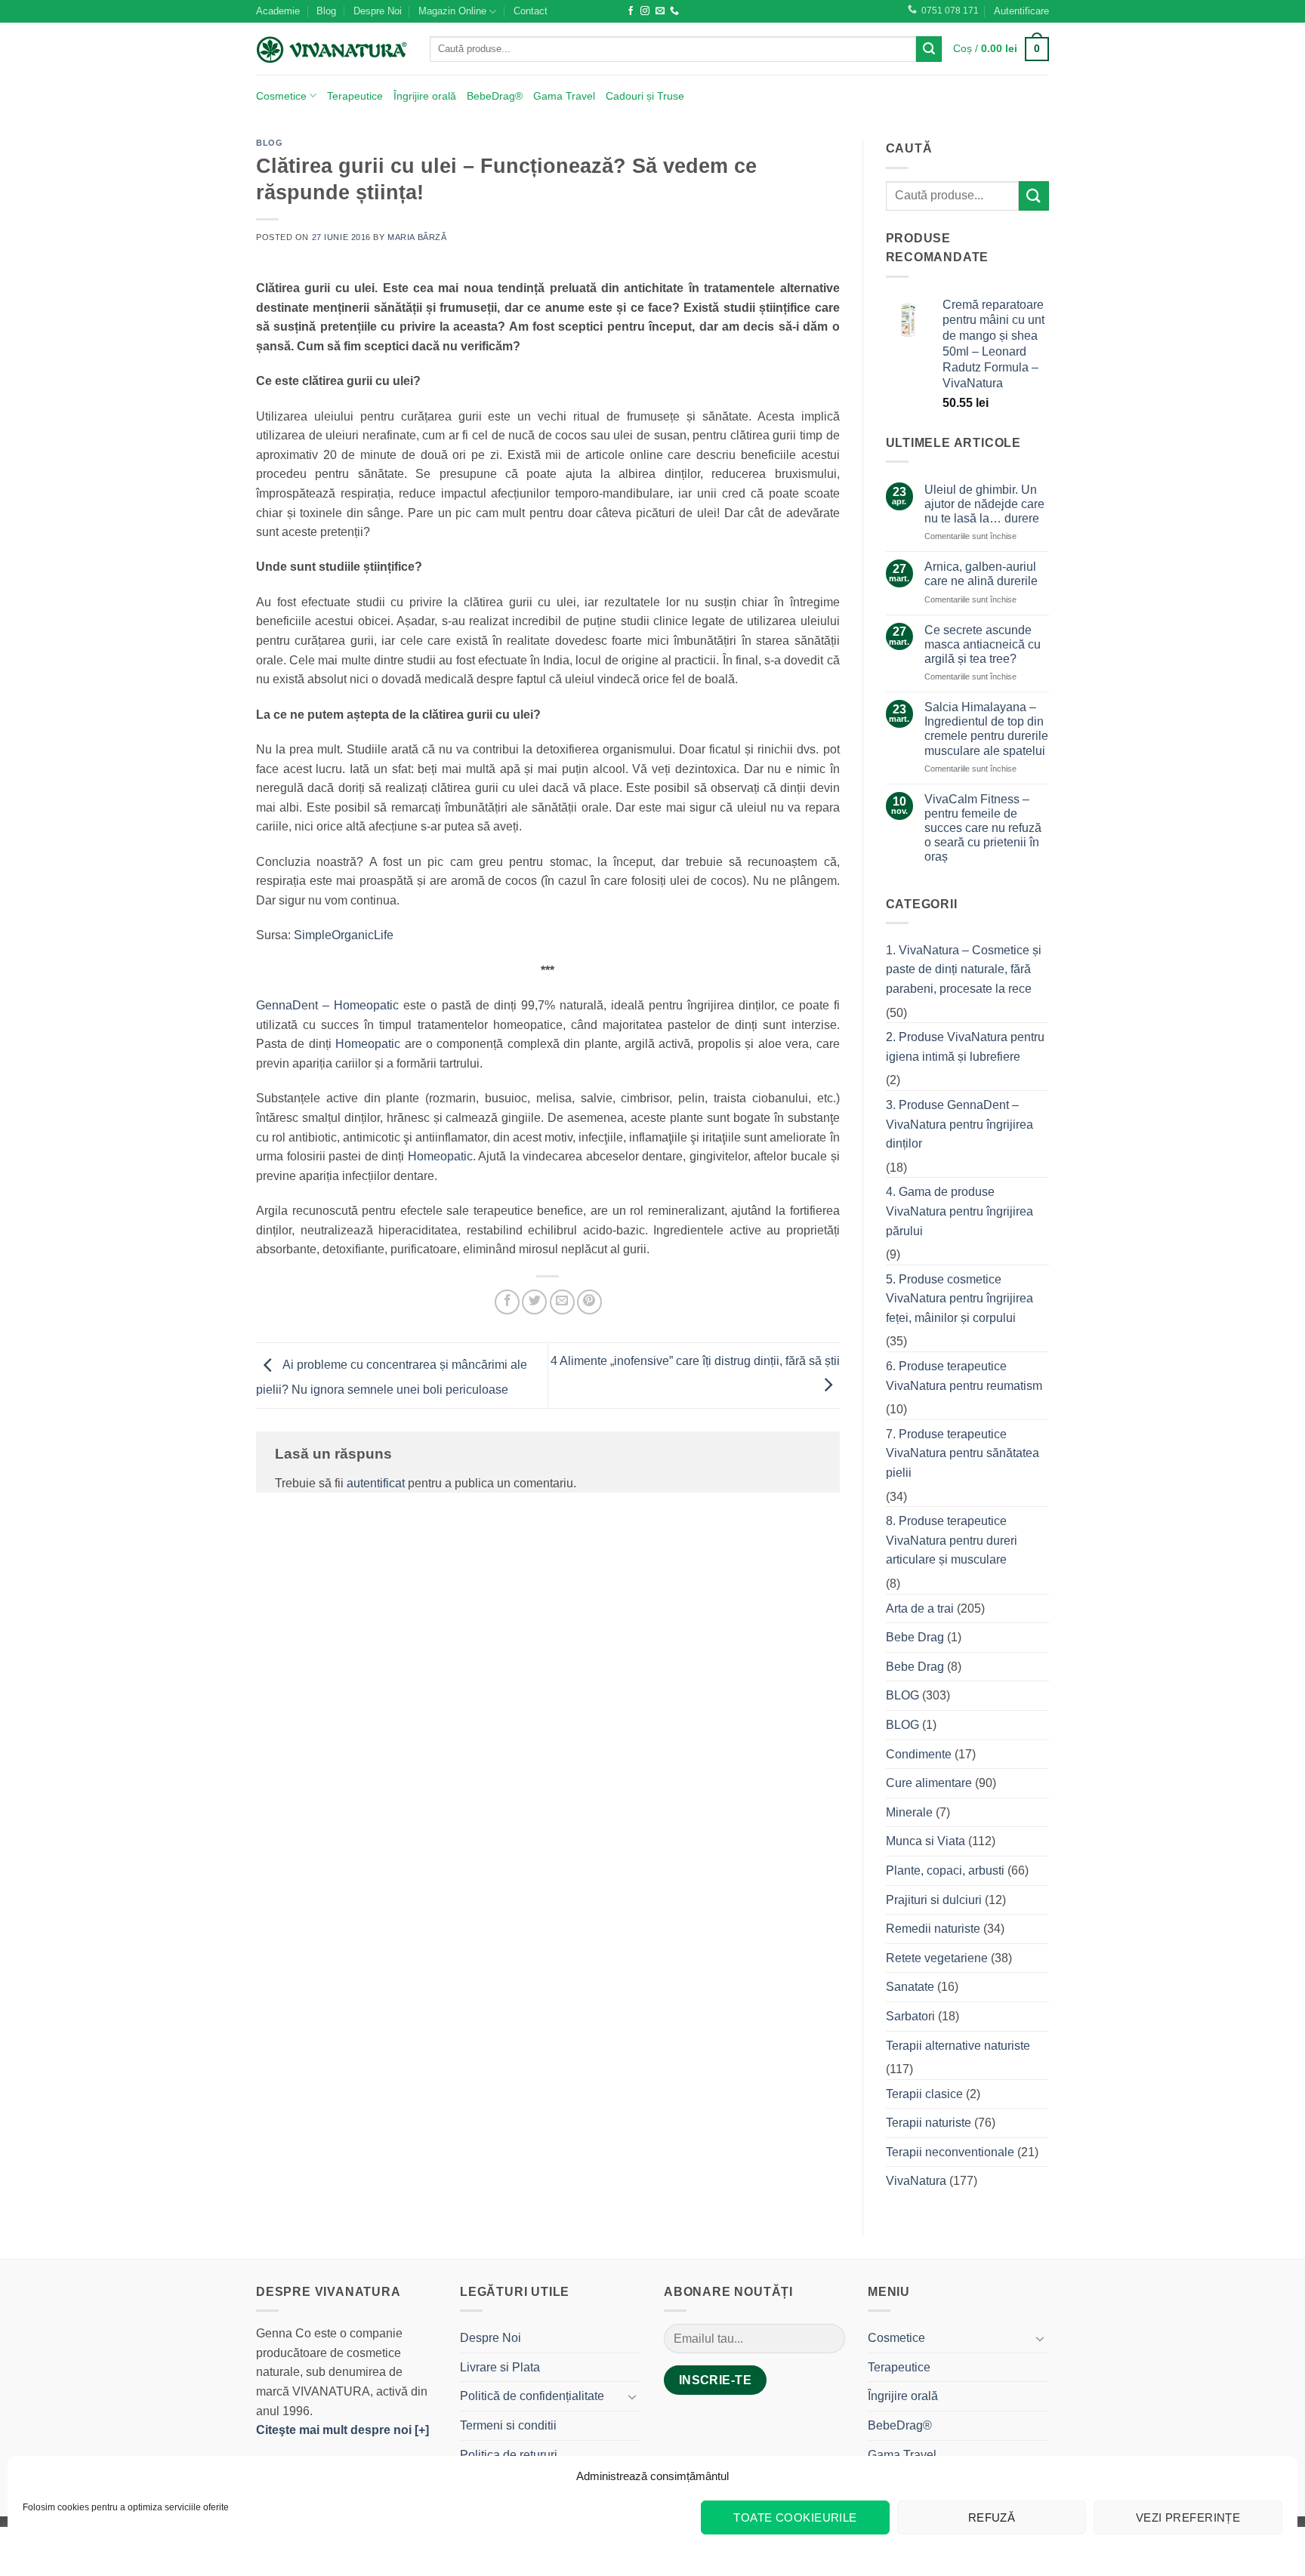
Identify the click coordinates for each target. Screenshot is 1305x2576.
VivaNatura (916, 2181)
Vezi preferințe (1188, 2517)
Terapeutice (355, 96)
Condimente (919, 1754)
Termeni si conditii (508, 2425)
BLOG (269, 143)
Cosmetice (281, 96)
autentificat (376, 1483)
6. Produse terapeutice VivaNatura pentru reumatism (964, 1376)
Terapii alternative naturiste (958, 2046)
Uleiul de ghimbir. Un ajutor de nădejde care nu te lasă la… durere (984, 504)
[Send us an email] (660, 11)
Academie (278, 11)
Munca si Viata (926, 1841)
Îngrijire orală (425, 96)
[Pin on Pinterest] (589, 1302)
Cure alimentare (929, 1783)
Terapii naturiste (929, 2123)
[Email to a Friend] (562, 1302)
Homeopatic (370, 1044)
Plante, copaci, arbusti (945, 1870)
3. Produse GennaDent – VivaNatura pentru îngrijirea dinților (959, 1124)
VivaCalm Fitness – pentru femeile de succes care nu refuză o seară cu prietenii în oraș (983, 828)
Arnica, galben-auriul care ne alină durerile (981, 574)
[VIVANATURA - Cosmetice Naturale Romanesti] (332, 49)
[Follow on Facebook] (631, 11)
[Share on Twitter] (534, 1302)
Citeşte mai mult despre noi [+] (342, 2430)
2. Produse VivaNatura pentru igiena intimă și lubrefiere (965, 1047)
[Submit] (929, 49)
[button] (1021, 11)
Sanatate (910, 1987)
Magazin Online (452, 11)
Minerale (909, 1812)
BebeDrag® (495, 96)
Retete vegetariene (937, 1958)
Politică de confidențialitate (532, 2396)
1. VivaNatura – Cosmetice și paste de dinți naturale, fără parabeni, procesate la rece (964, 969)
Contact (531, 11)
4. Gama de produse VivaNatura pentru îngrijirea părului (959, 1211)
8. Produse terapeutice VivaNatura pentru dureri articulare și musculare (952, 1540)
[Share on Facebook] (507, 1302)
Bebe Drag (915, 1637)
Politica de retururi (509, 2455)
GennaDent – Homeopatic (327, 1005)
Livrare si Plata (500, 2367)
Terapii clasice (924, 2094)
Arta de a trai (920, 1608)
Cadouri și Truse (645, 96)
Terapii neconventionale (950, 2152)
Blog (326, 11)
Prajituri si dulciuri (934, 1900)
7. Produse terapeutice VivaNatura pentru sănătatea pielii (963, 1453)
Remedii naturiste (933, 1929)
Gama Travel (564, 96)
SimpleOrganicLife (344, 935)
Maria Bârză (417, 237)
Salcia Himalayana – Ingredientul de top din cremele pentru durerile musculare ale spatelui (986, 729)
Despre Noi (378, 11)
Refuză (992, 2517)
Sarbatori (910, 2016)
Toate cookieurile (795, 2517)
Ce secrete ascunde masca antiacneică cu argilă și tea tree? (983, 644)
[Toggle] (632, 2396)
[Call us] (674, 11)
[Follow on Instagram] (645, 11)
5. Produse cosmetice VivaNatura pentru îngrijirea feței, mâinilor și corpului (959, 1299)
